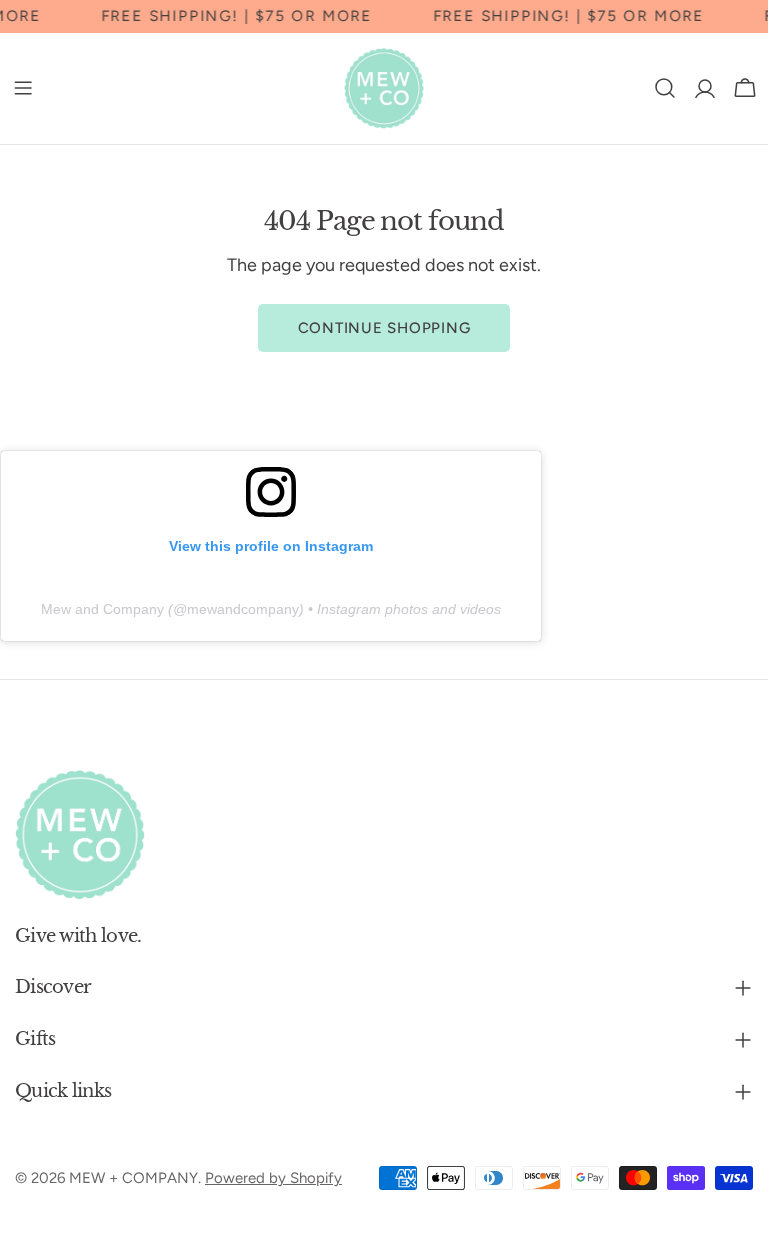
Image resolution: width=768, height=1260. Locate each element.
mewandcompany (243, 609)
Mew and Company (102, 609)
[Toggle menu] (23, 88)
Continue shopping (384, 328)
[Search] (665, 88)
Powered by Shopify (273, 1178)
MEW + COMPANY (133, 1178)
